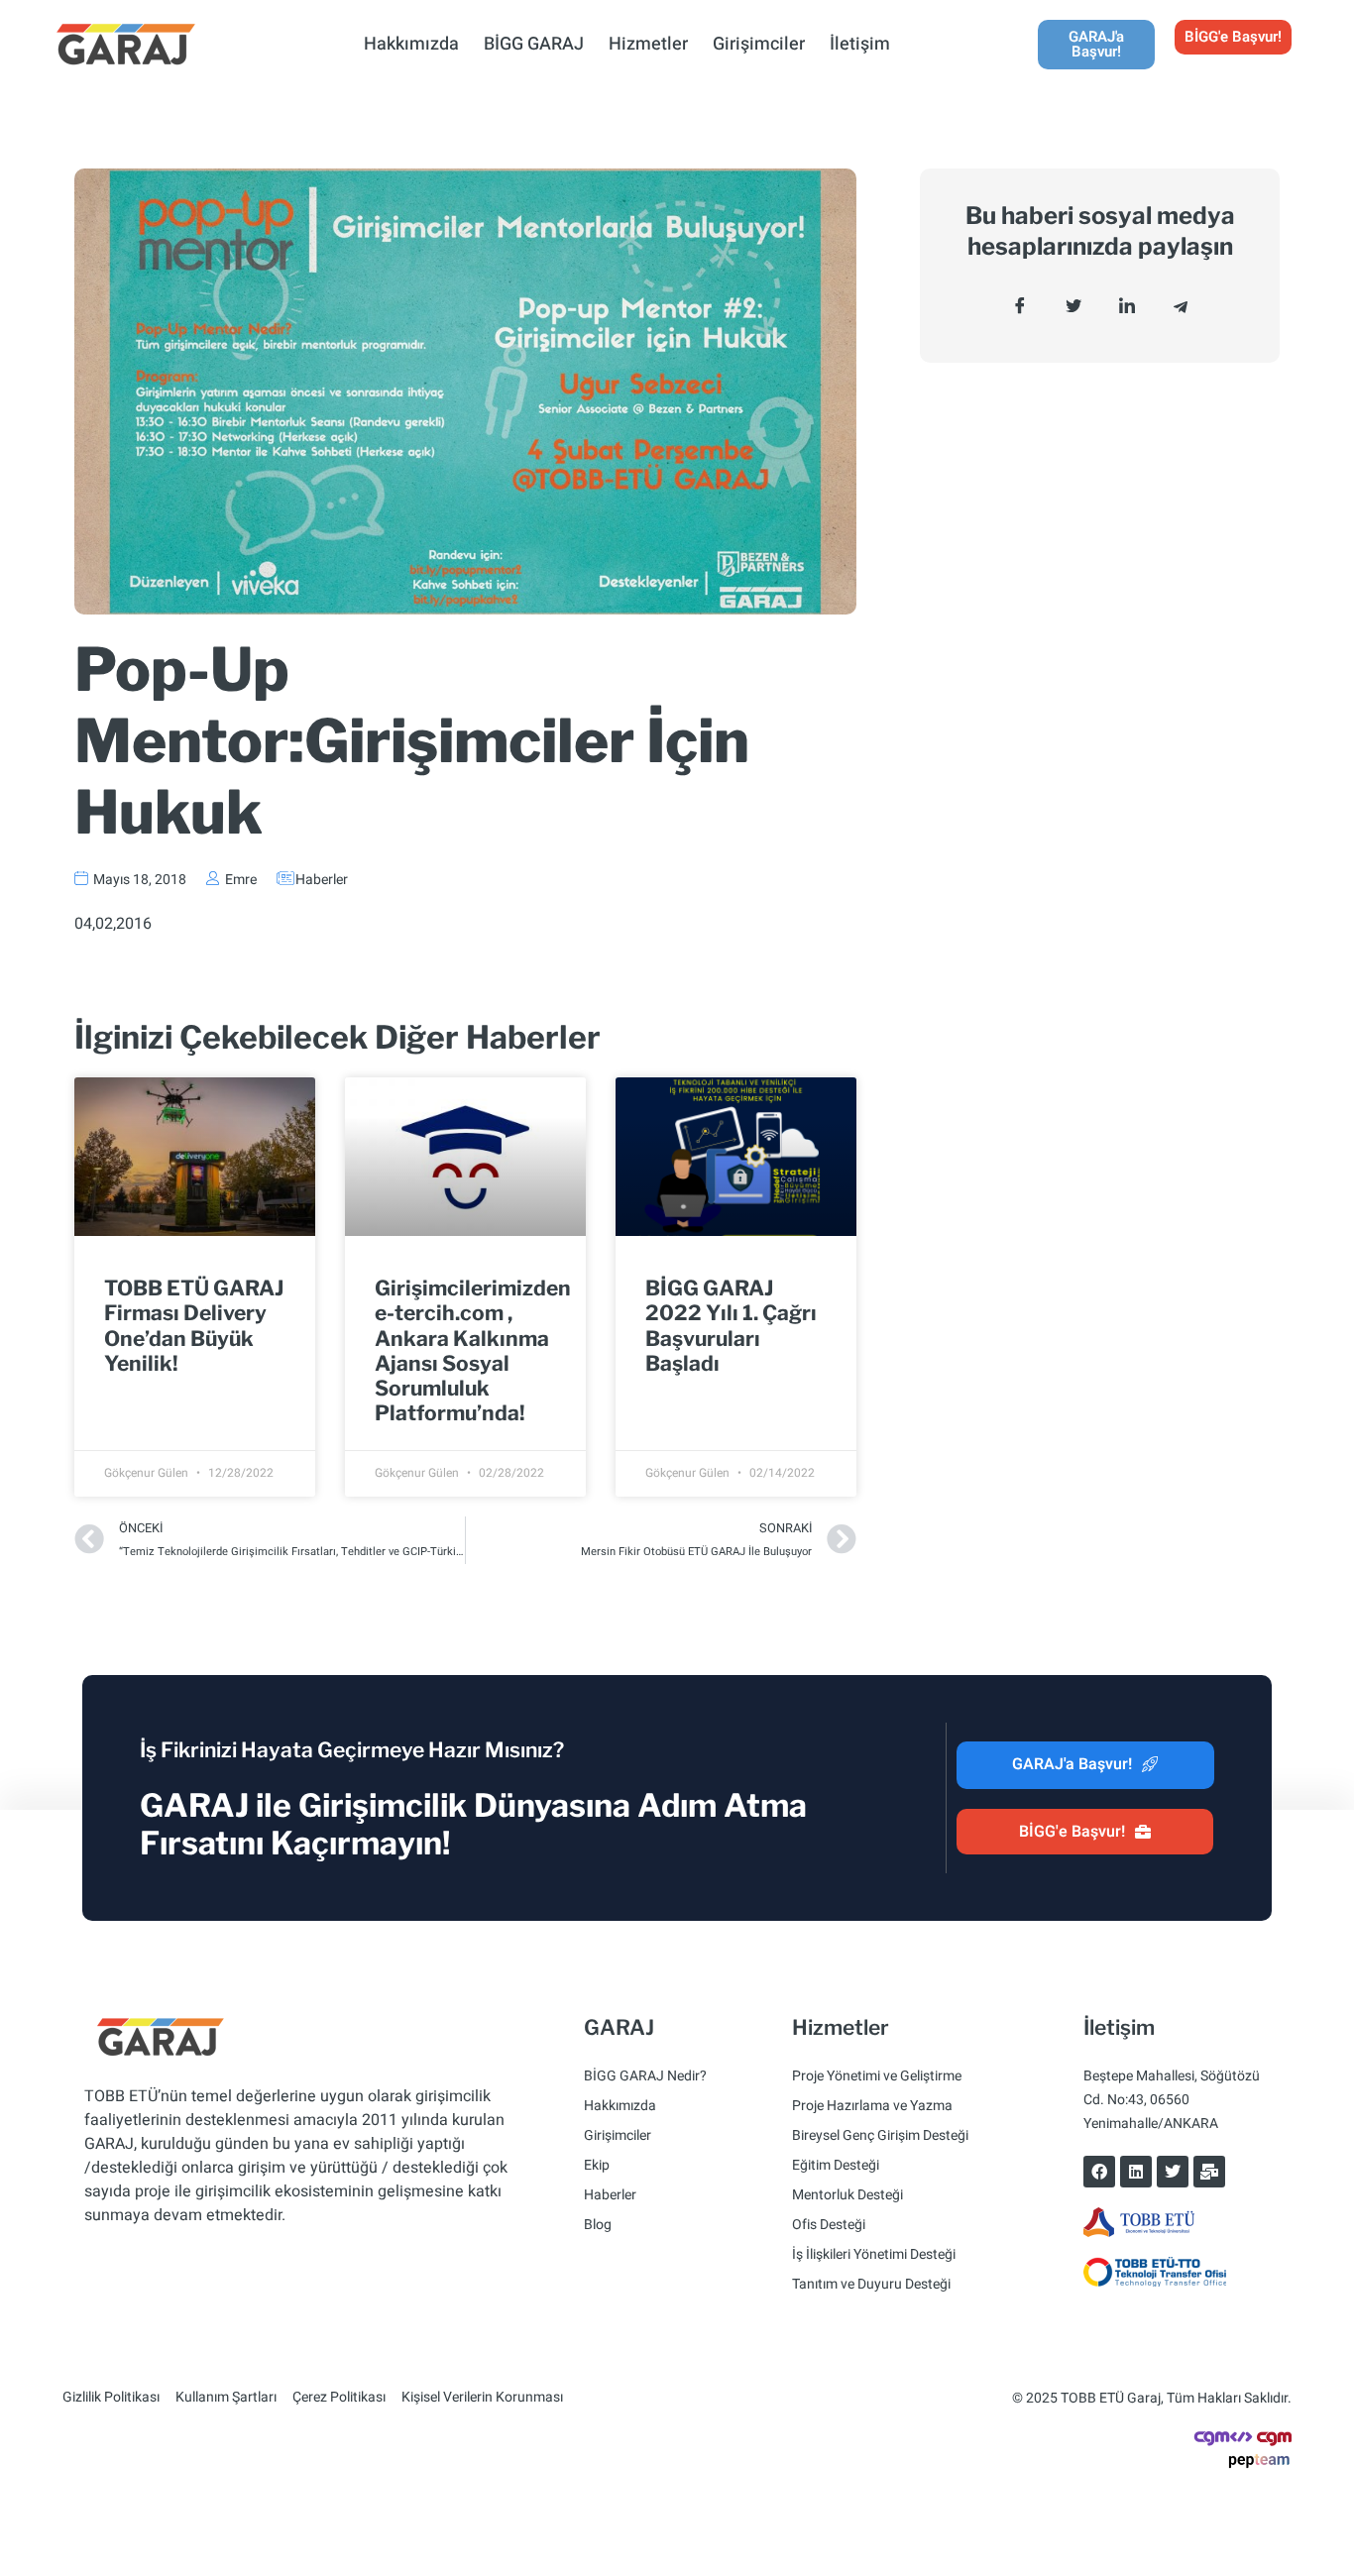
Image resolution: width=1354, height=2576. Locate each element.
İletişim (860, 44)
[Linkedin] (1136, 2172)
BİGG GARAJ (534, 44)
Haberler (322, 880)
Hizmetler (648, 44)
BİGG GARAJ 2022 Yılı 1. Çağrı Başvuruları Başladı (731, 1326)
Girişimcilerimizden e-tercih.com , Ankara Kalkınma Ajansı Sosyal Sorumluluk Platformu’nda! (473, 1350)
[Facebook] (1099, 2172)
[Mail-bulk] (1209, 2172)
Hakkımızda (411, 44)
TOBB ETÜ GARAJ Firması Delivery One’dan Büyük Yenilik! (194, 1326)
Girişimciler (759, 44)
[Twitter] (1173, 2172)
